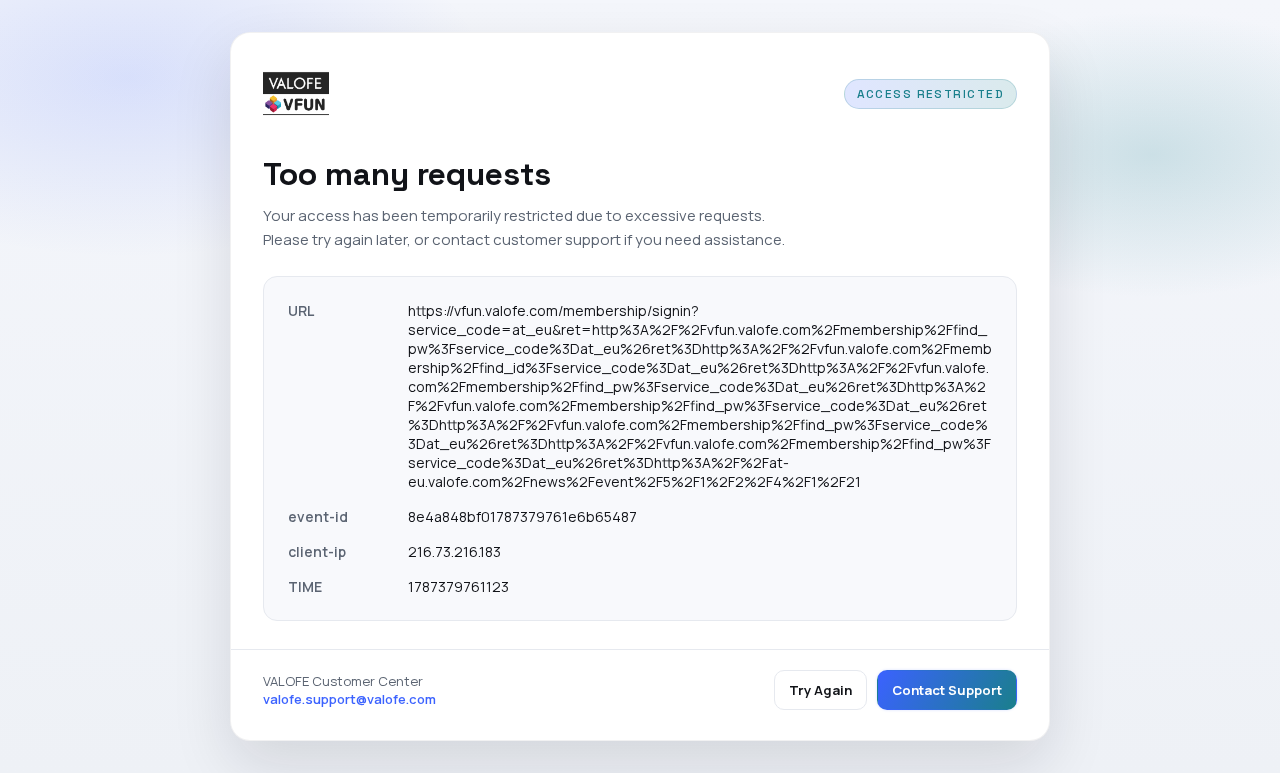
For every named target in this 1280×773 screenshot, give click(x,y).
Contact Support (947, 690)
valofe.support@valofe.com (349, 699)
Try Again (820, 690)
